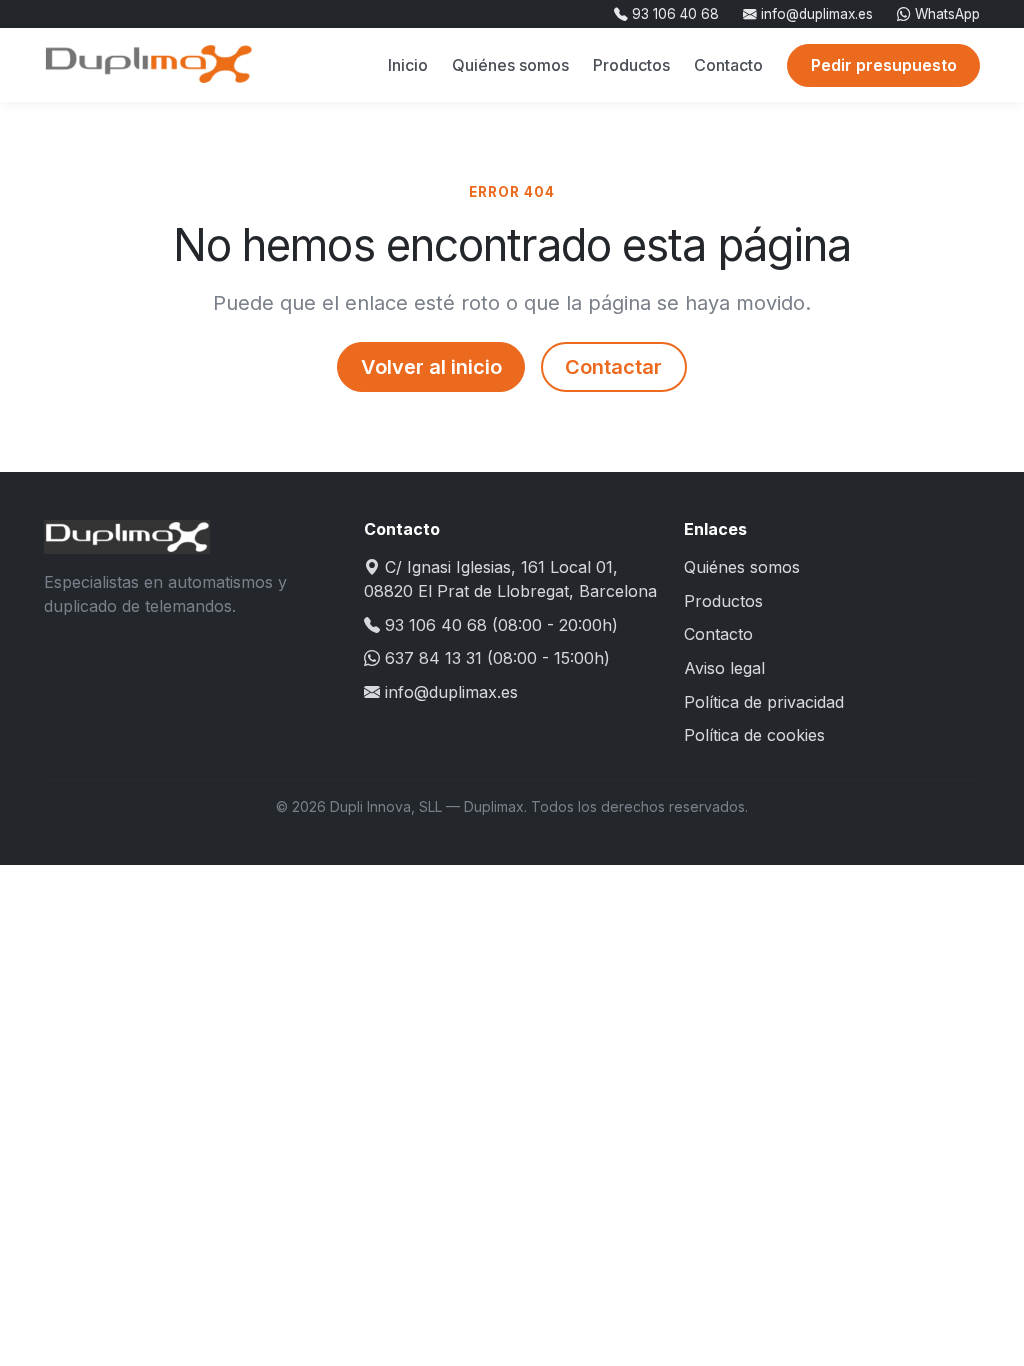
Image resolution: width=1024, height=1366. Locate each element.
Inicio (408, 65)
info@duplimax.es (815, 14)
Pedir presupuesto (884, 65)
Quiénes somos (510, 65)
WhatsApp (945, 14)
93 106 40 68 (673, 14)
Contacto (728, 65)
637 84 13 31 (433, 658)
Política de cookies (754, 735)
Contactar (613, 367)
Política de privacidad (764, 702)
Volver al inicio (431, 367)
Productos (631, 65)
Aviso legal (724, 668)
